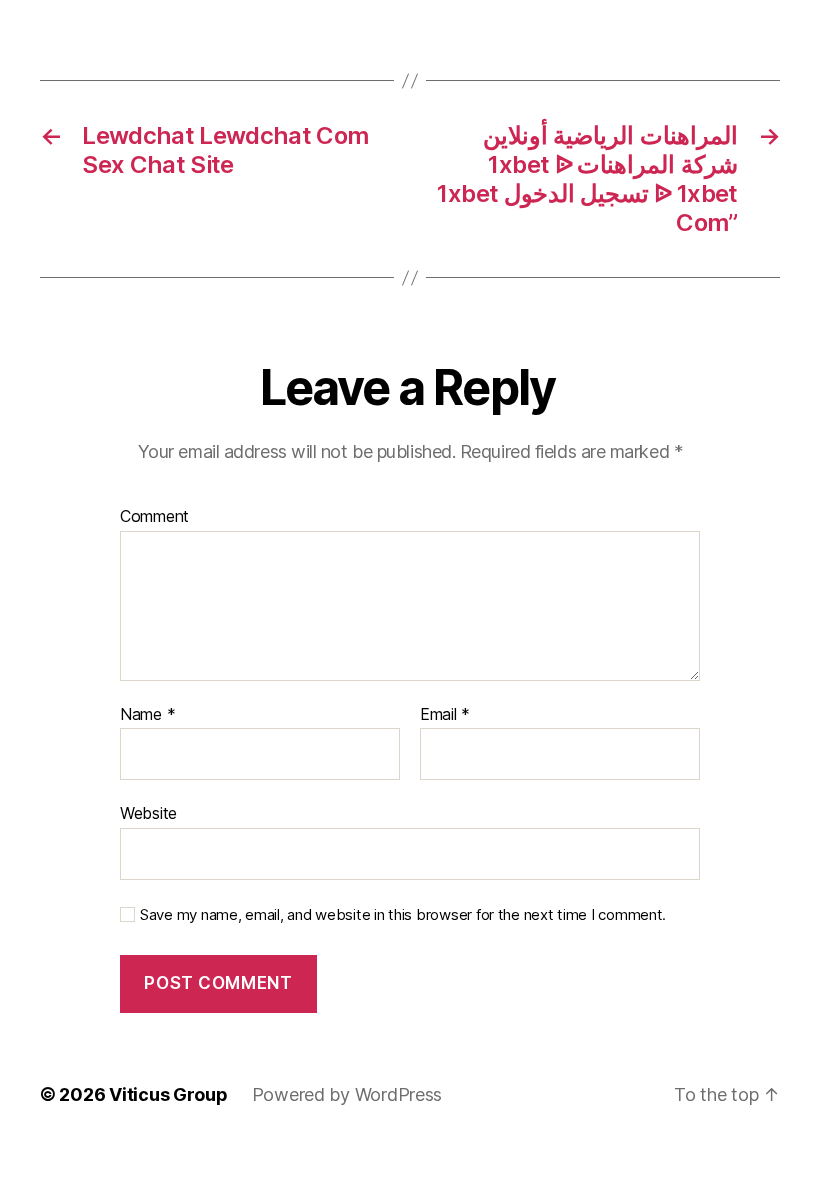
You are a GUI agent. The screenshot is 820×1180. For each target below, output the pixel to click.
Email (445, 715)
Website (148, 813)
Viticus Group (168, 1094)
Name (147, 715)
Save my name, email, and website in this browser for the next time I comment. (403, 915)
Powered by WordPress (347, 1094)
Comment (154, 517)
